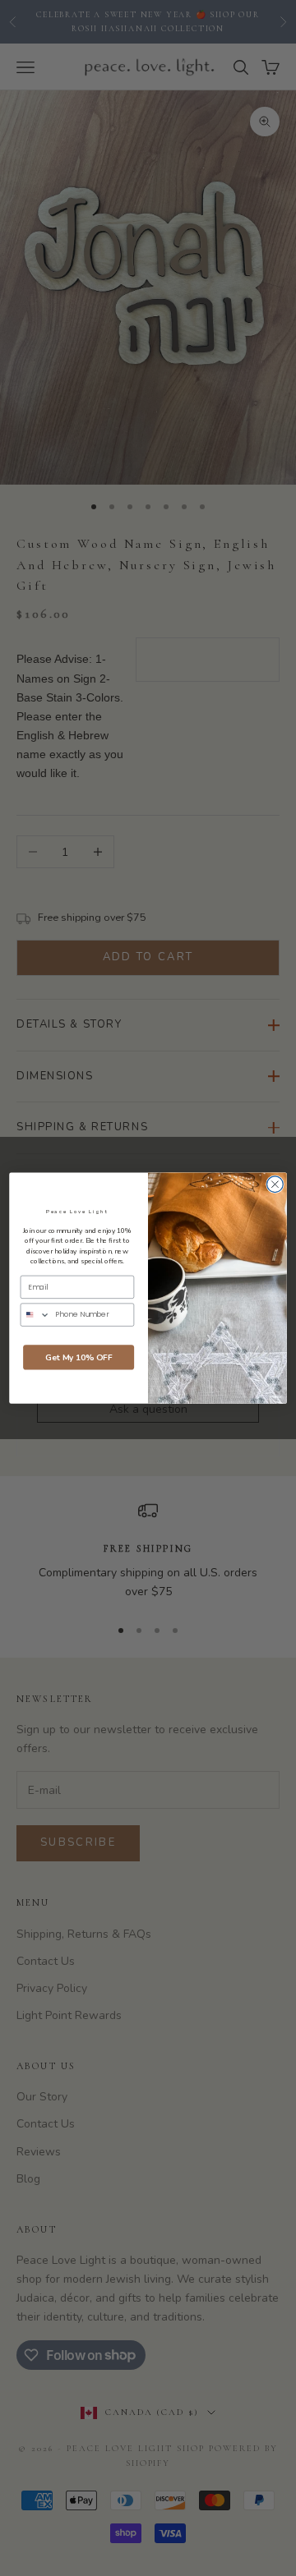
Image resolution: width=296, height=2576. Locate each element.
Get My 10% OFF (79, 1358)
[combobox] (35, 1315)
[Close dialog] (275, 1184)
